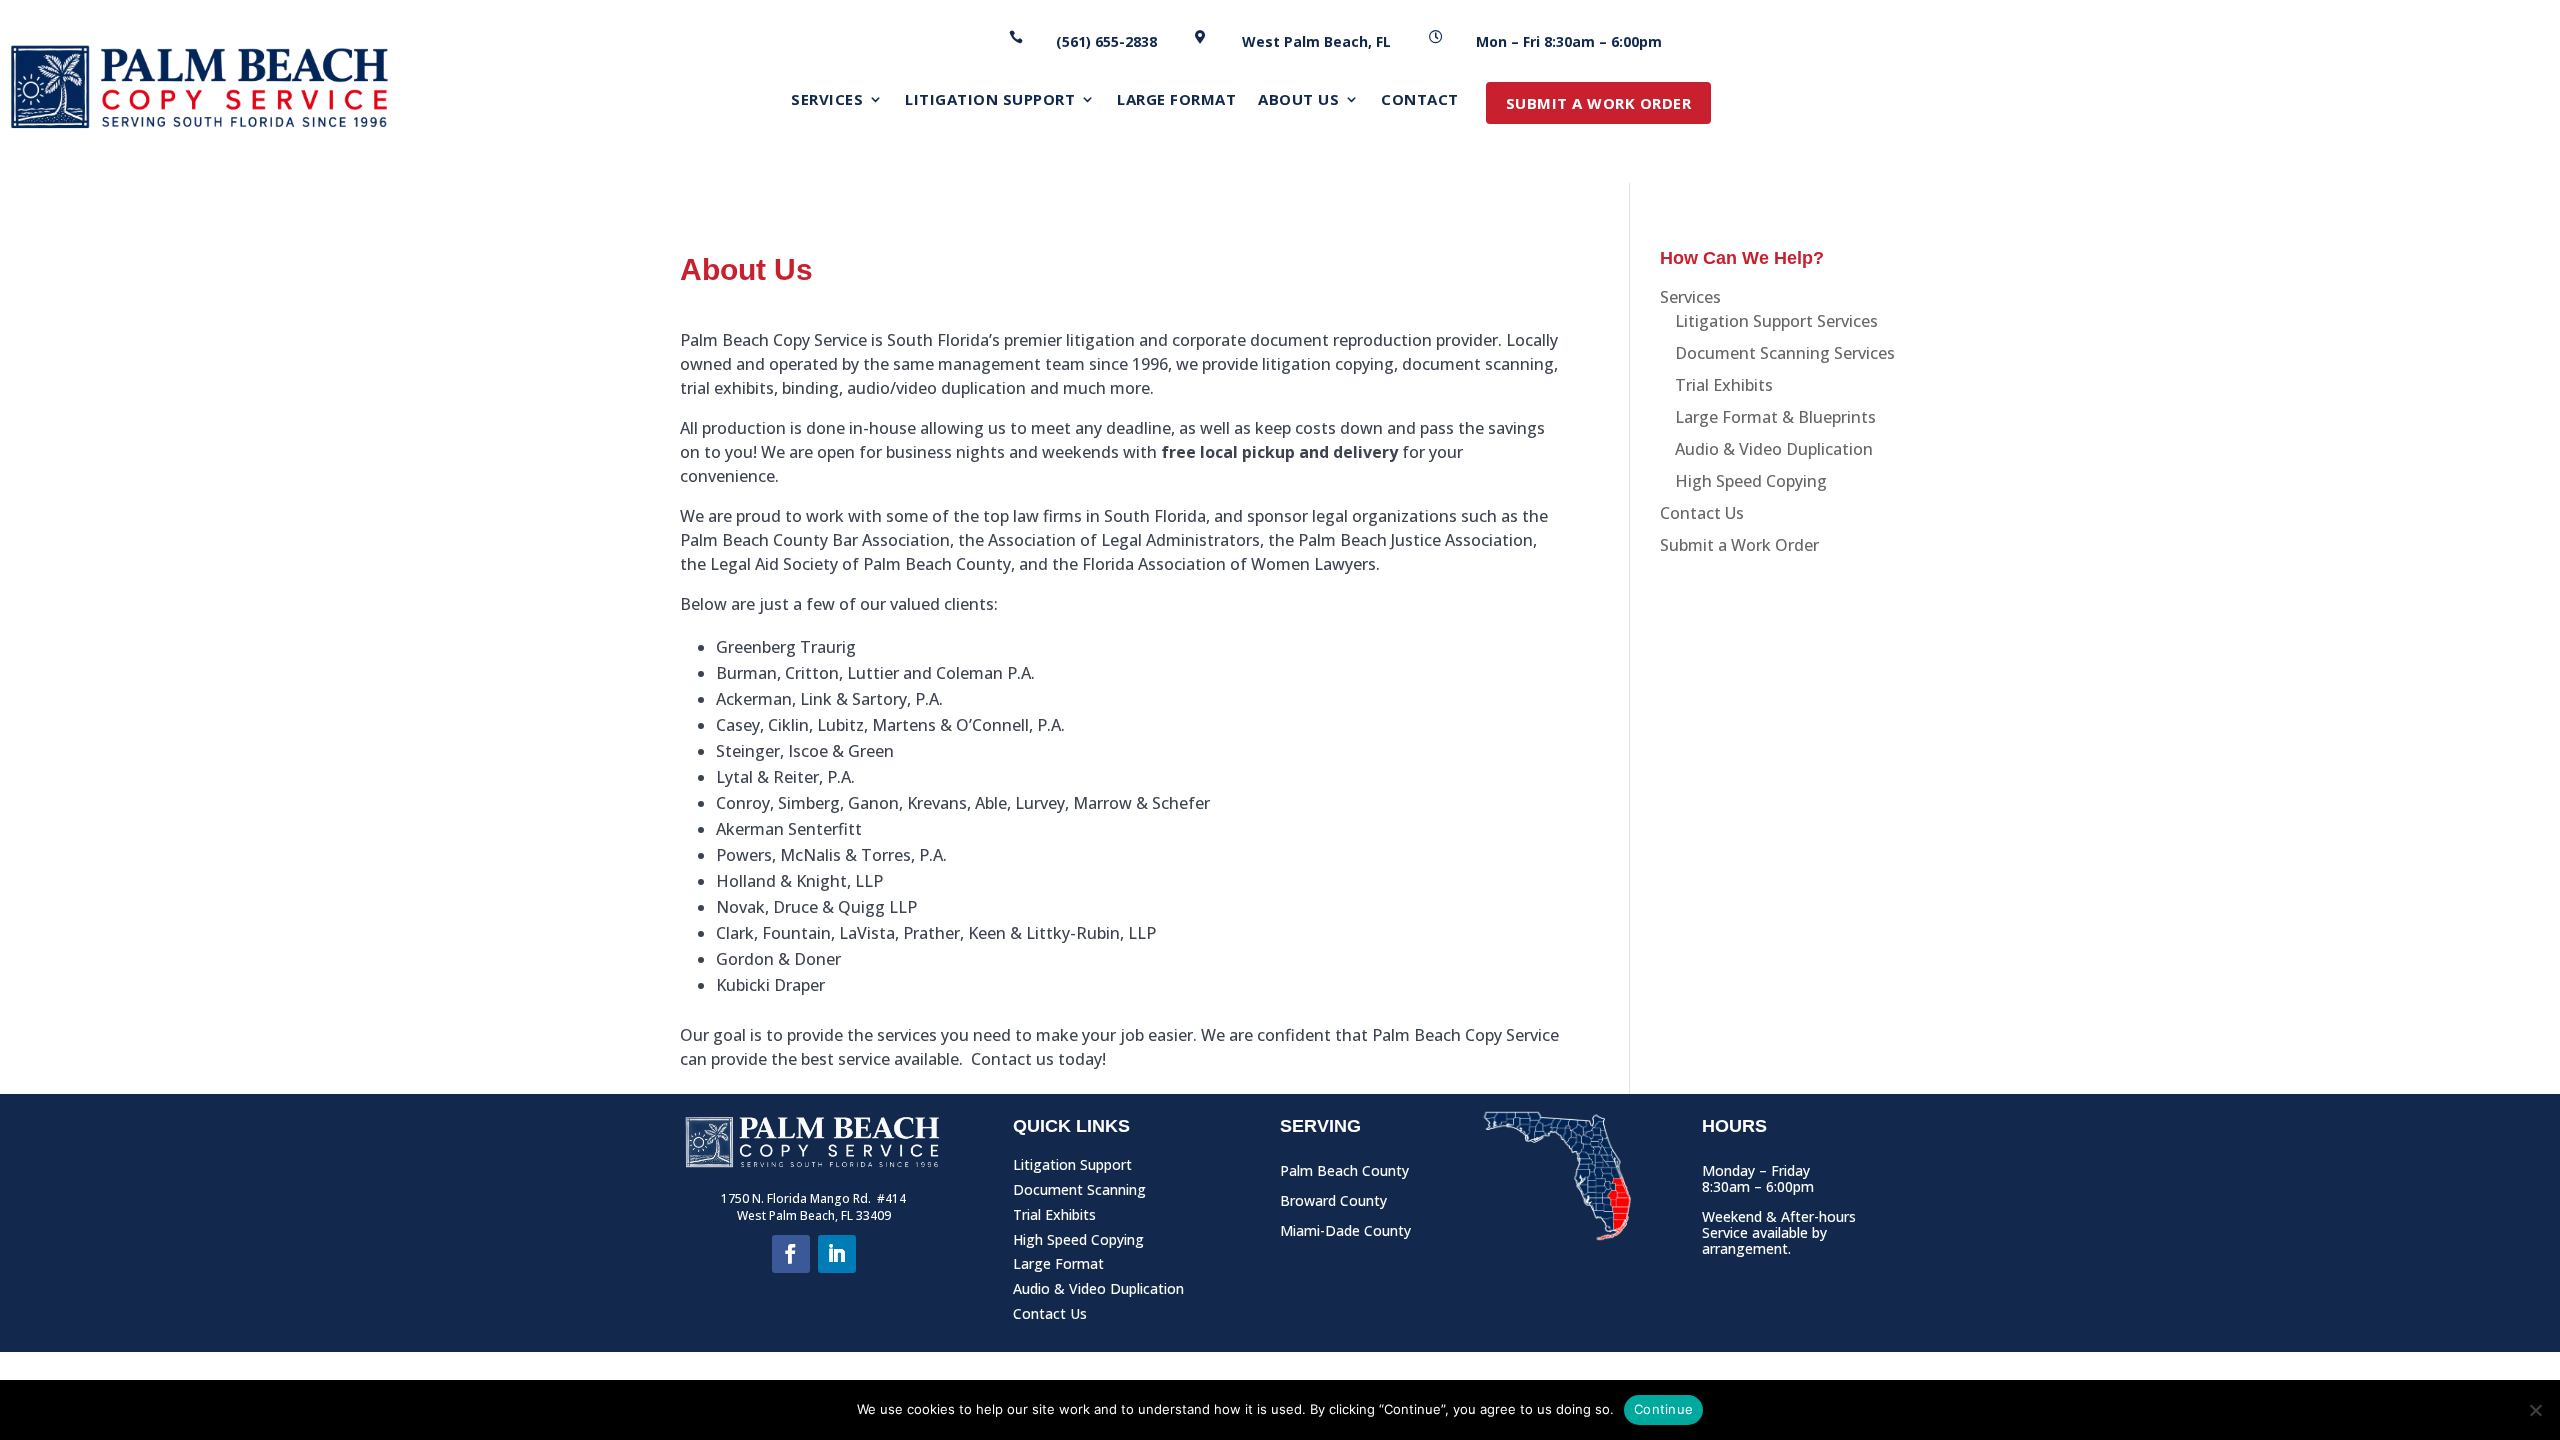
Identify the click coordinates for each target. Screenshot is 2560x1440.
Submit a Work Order (1739, 545)
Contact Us (1702, 513)
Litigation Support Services (1776, 321)
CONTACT (1420, 100)
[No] (2535, 1410)
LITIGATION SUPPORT (990, 100)
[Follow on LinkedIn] (837, 1254)
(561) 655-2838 (1106, 41)
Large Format (1058, 1267)
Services (1690, 297)
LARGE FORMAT (1176, 100)
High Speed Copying (1751, 481)
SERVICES (827, 100)
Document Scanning (1079, 1193)
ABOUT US (1298, 100)
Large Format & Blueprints (1775, 417)
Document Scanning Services (1785, 353)
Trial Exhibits (1724, 385)
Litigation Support (1072, 1168)
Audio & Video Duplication (1774, 449)
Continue (1663, 1409)
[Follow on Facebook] (791, 1254)
